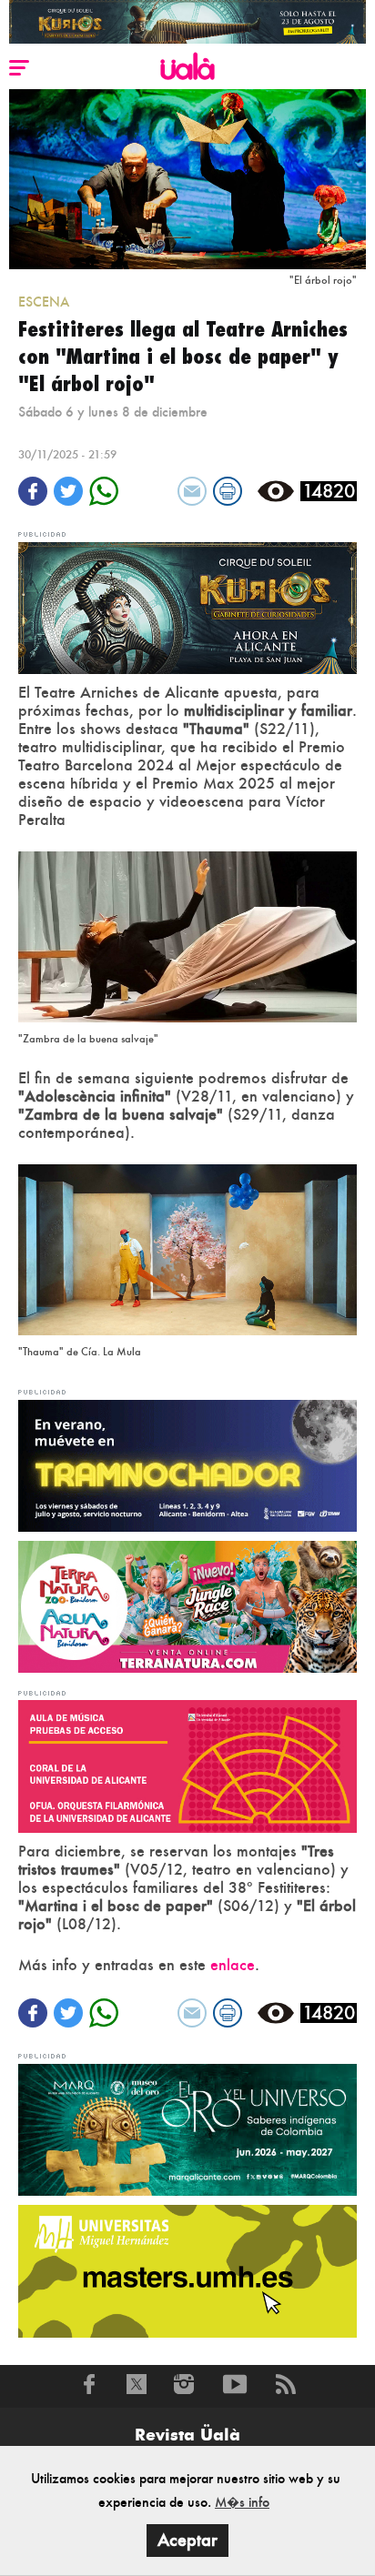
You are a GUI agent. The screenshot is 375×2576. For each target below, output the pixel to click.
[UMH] (187, 2269)
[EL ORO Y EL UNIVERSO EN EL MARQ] (187, 2128)
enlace (233, 1965)
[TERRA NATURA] (187, 1605)
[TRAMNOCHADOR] (187, 1464)
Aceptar (187, 2540)
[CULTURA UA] (187, 1765)
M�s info (242, 2502)
